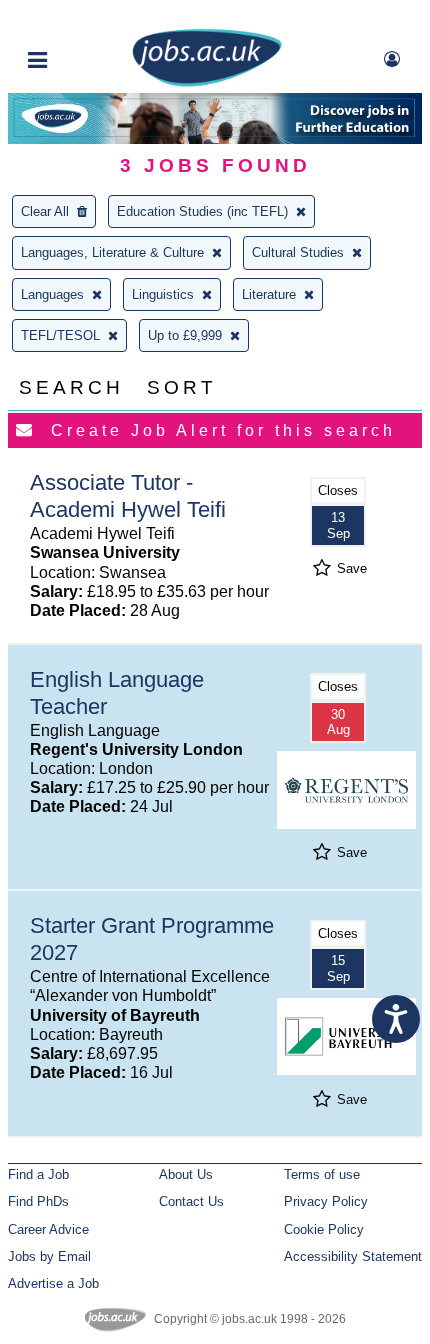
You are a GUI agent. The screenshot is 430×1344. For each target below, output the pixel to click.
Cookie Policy (324, 1229)
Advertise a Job (53, 1283)
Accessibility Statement (353, 1256)
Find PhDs (38, 1201)
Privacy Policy (326, 1201)
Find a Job (38, 1174)
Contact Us (191, 1201)
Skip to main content (80, 17)
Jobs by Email (49, 1256)
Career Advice (48, 1229)
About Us (186, 1174)
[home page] (207, 82)
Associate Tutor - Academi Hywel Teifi (128, 496)
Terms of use (322, 1174)
